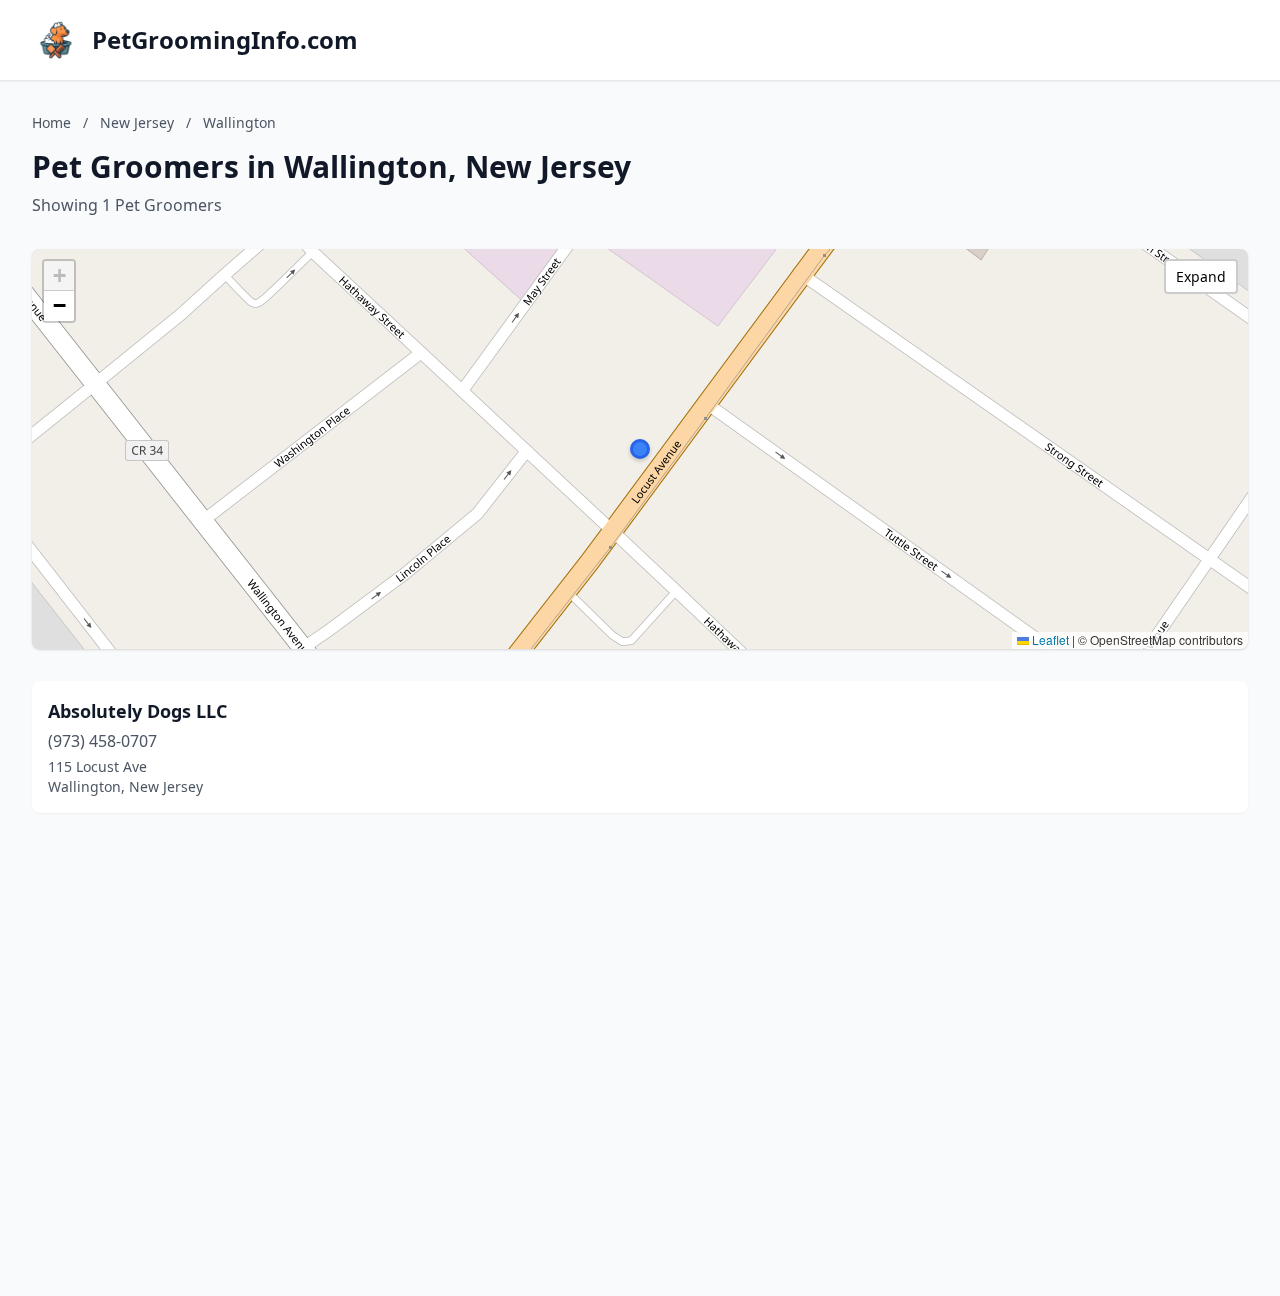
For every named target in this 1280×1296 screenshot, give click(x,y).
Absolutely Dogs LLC (137, 711)
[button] (640, 449)
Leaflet (1049, 639)
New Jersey (137, 122)
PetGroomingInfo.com (225, 40)
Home (51, 122)
